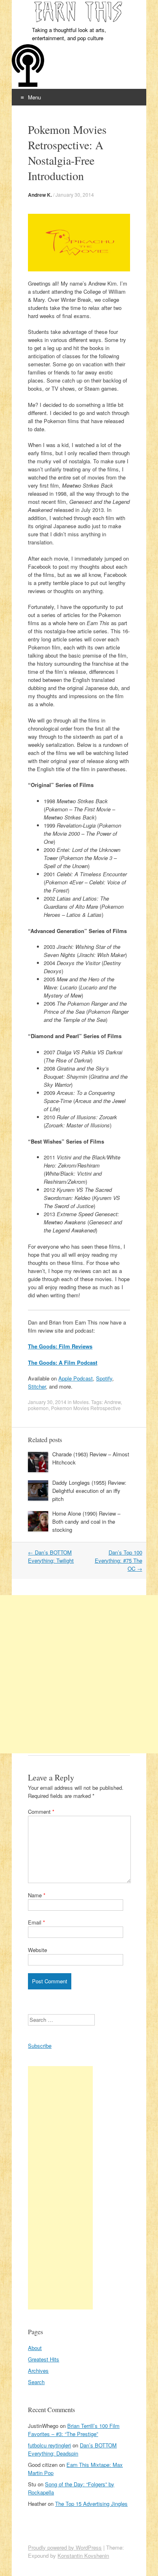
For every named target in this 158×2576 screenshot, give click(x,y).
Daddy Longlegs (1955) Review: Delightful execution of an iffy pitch (89, 1491)
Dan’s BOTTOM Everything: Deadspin (72, 2449)
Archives (38, 2371)
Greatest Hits (44, 2359)
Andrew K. (40, 195)
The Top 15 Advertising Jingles (91, 2504)
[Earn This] (79, 13)
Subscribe (40, 2046)
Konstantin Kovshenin (83, 2556)
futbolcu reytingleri (49, 2445)
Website (37, 1950)
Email (36, 1922)
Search (36, 2382)
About (35, 2348)
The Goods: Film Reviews (60, 1346)
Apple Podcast (76, 1378)
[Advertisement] (79, 1674)
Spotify (104, 1378)
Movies (81, 1402)
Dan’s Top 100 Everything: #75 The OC (118, 1560)
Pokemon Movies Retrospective (86, 1408)
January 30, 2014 (75, 195)
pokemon (38, 1408)
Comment (41, 1812)
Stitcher (37, 1386)
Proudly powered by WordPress (65, 2547)
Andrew (112, 1402)
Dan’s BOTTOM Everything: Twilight (51, 1556)
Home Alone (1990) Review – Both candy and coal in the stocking (86, 1521)
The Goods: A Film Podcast (63, 1362)
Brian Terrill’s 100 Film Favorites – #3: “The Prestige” (74, 2430)
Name (37, 1895)
